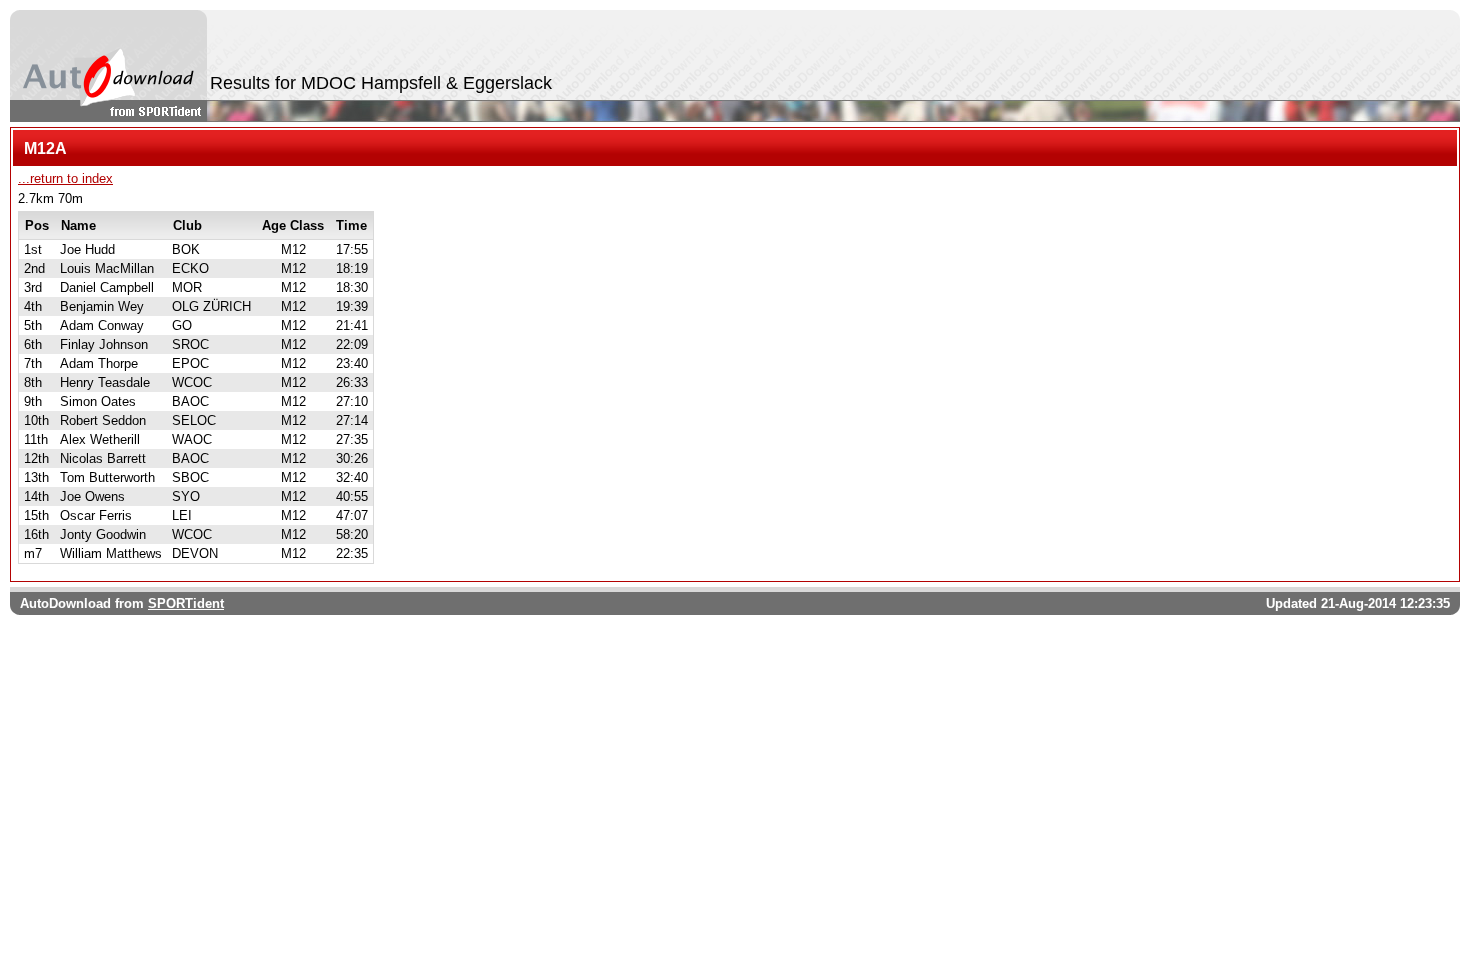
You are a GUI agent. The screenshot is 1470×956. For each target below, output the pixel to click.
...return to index (65, 178)
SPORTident (186, 603)
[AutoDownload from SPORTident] (108, 66)
